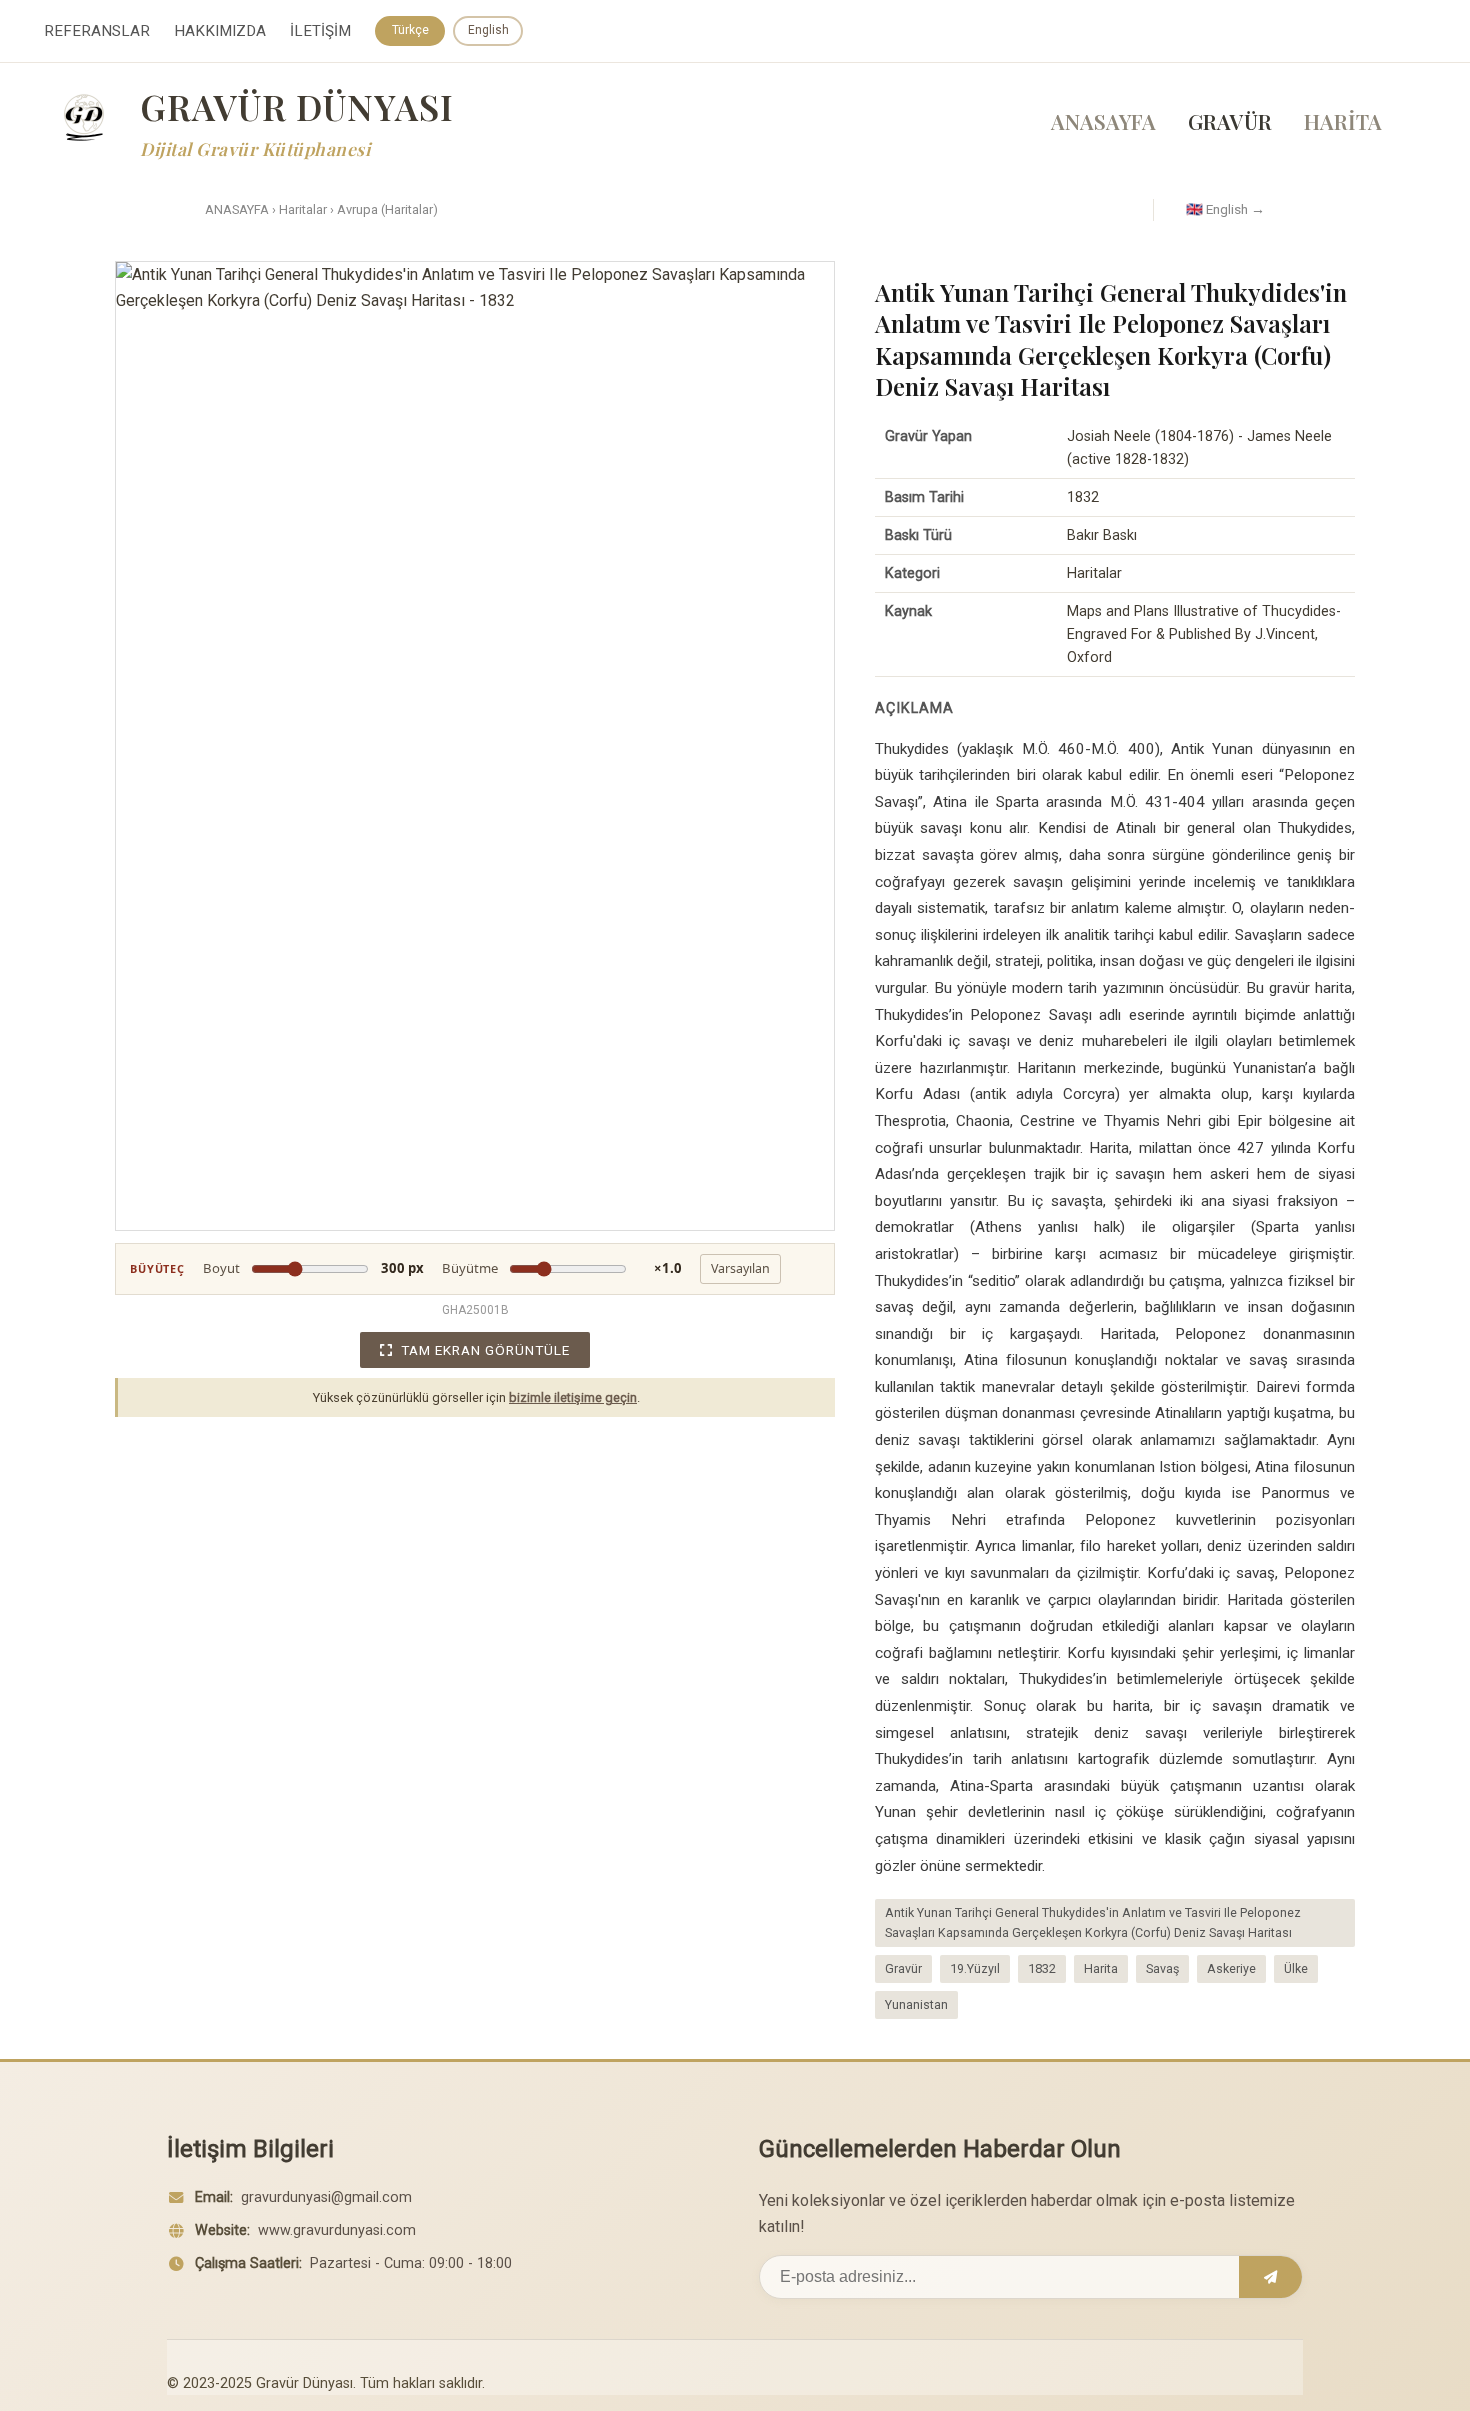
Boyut (313, 1268)
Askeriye (1231, 1968)
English (488, 30)
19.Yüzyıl (975, 1968)
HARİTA (1343, 121)
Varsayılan (740, 1268)
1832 (1042, 1968)
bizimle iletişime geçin (573, 1397)
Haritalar (303, 209)
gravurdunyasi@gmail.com (326, 2197)
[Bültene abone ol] (1270, 2277)
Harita (1101, 1968)
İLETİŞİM (320, 31)
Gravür (903, 1968)
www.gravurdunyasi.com (337, 2230)
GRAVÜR (1230, 121)
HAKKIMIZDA (220, 31)
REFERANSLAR (97, 31)
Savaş (1162, 1968)
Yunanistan (916, 2004)
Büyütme (562, 1268)
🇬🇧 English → (1225, 209)
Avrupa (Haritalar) (387, 209)
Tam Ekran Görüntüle (485, 1350)
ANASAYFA (1103, 121)
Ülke (1296, 1968)
